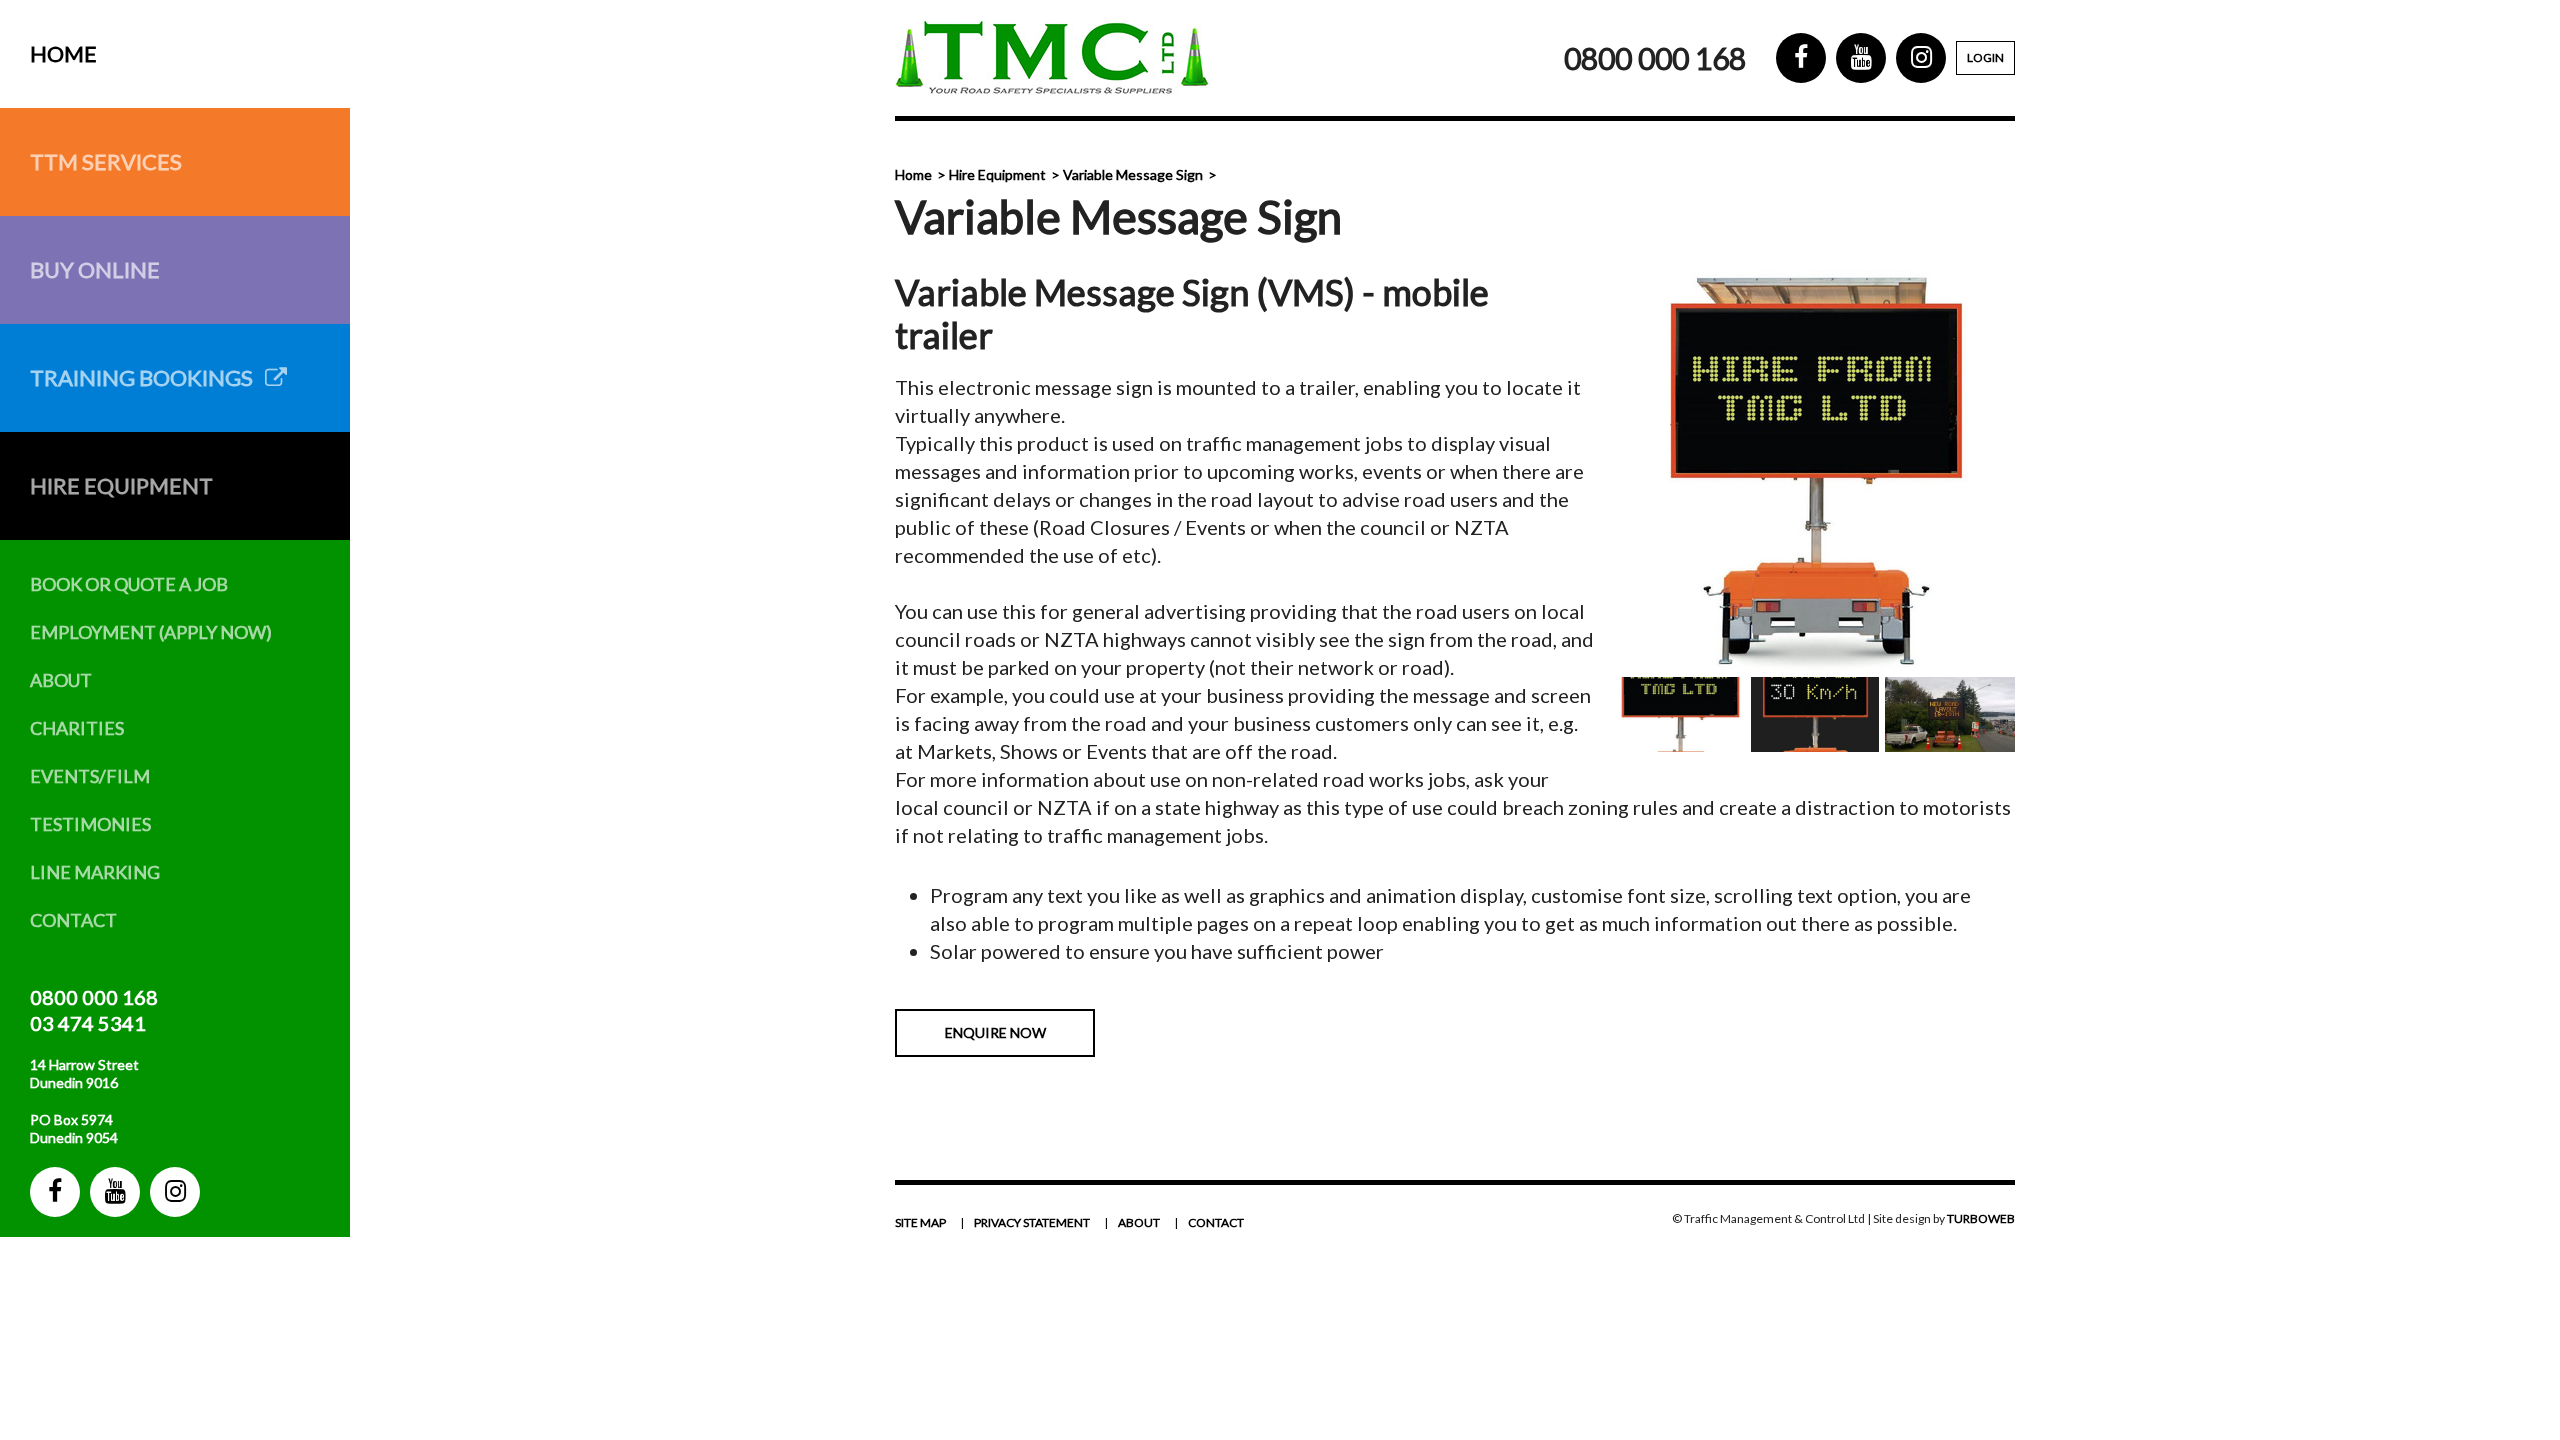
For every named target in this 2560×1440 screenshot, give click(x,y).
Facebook (55, 1192)
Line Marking (95, 872)
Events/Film (90, 776)
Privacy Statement (1032, 1222)
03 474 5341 (88, 1023)
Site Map (920, 1222)
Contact (73, 920)
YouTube (115, 1192)
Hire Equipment (121, 485)
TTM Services (106, 161)
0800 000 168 (94, 997)
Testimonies (90, 824)
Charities (77, 728)
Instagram (175, 1192)
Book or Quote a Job (129, 584)
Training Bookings (147, 377)
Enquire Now (995, 1032)
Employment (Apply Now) (151, 632)
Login (1985, 57)
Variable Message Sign (1133, 174)
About (61, 680)
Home (63, 53)
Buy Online (95, 269)
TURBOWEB (1981, 1218)
